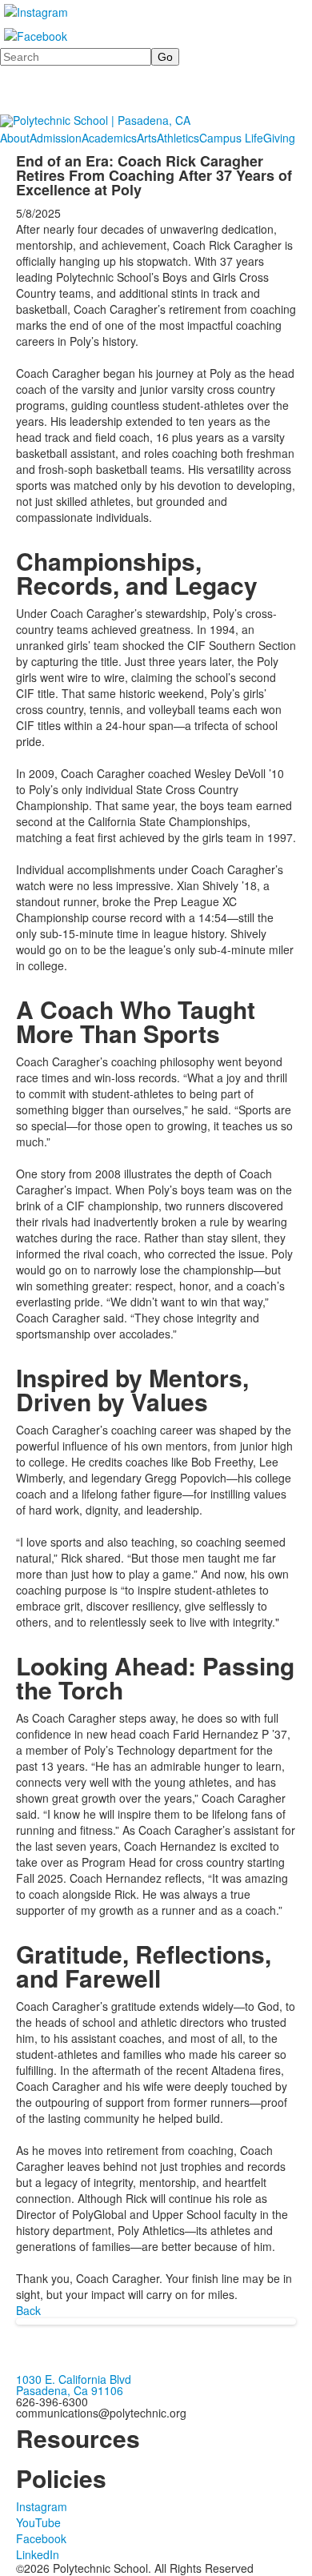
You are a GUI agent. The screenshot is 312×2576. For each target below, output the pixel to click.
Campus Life (231, 138)
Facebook (41, 2538)
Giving (279, 138)
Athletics (178, 138)
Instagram (42, 2506)
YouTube (38, 2522)
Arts (147, 138)
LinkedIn (38, 2554)
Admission (56, 138)
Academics (109, 138)
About (15, 138)
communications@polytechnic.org (101, 2413)
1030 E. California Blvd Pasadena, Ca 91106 (74, 2385)
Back (28, 2310)
